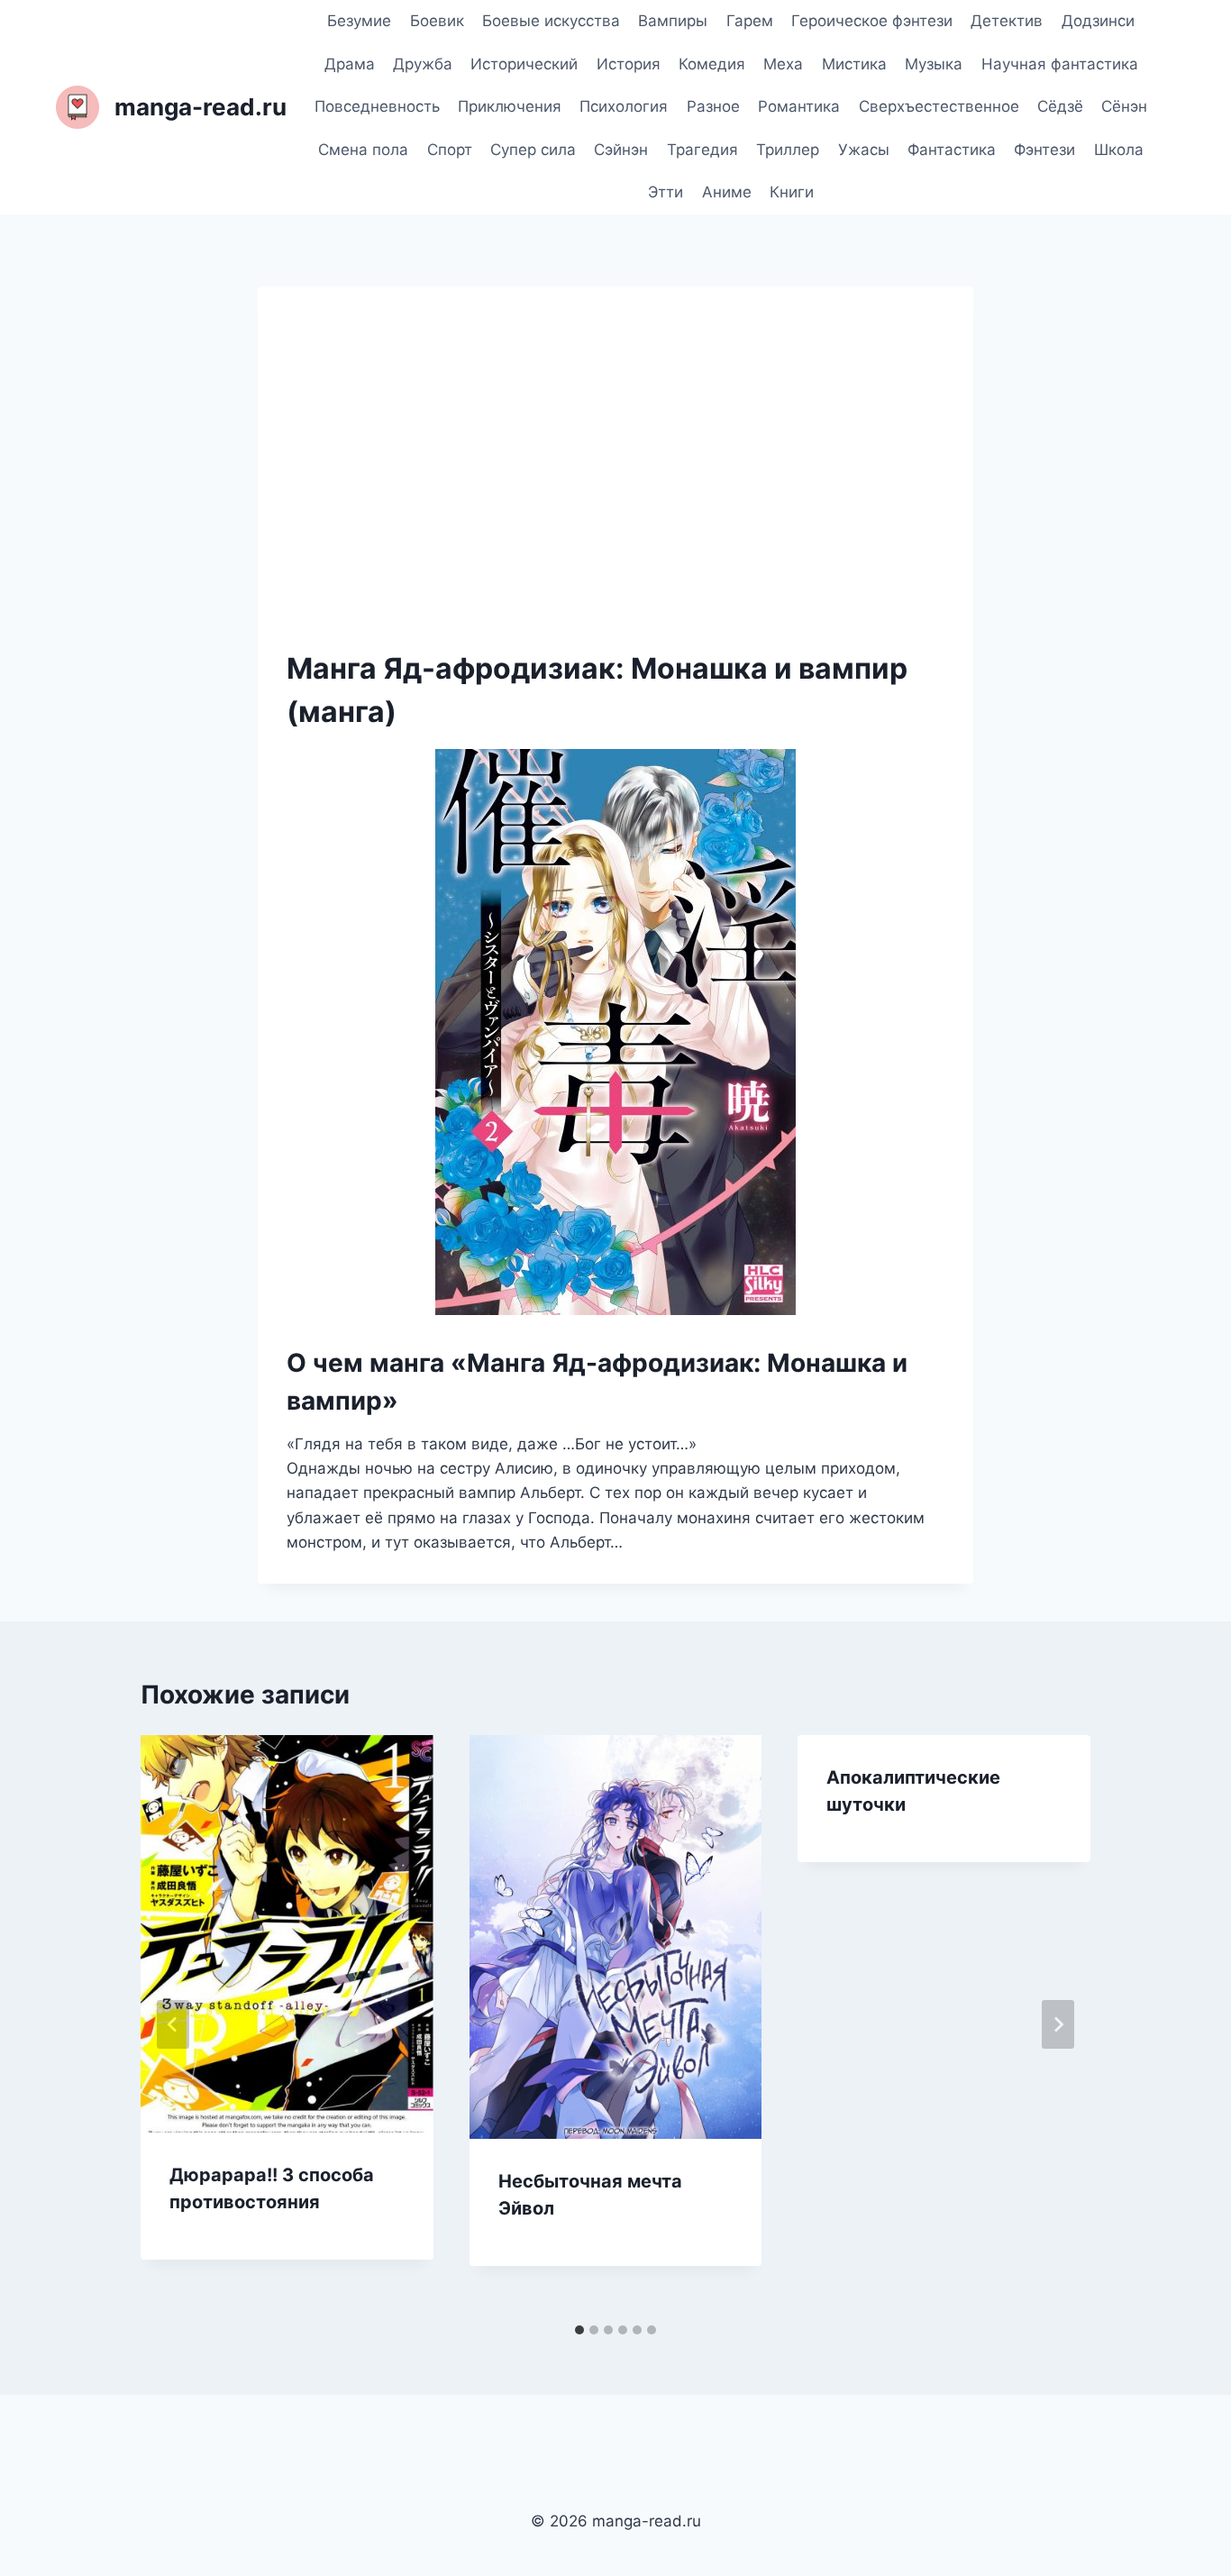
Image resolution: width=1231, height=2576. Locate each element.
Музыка (934, 64)
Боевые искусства (551, 21)
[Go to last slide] (173, 2024)
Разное (713, 106)
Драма (350, 64)
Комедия (712, 64)
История (629, 64)
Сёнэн (1124, 106)
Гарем (750, 21)
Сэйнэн (621, 150)
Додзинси (1098, 21)
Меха (783, 64)
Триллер (788, 150)
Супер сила (533, 150)
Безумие (359, 21)
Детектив (1007, 21)
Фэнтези (1044, 150)
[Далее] (1058, 2024)
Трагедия (702, 150)
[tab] (579, 2330)
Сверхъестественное (939, 106)
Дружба (423, 64)
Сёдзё (1060, 106)
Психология (624, 106)
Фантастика (952, 150)
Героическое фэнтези (872, 21)
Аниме (727, 192)
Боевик (437, 21)
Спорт (450, 150)
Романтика (799, 106)
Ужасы (864, 150)
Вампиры (673, 21)
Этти (666, 192)
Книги (792, 192)
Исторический (524, 64)
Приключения (510, 106)
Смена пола (363, 150)
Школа (1119, 150)
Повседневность (377, 106)
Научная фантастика (1060, 64)
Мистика (854, 64)
